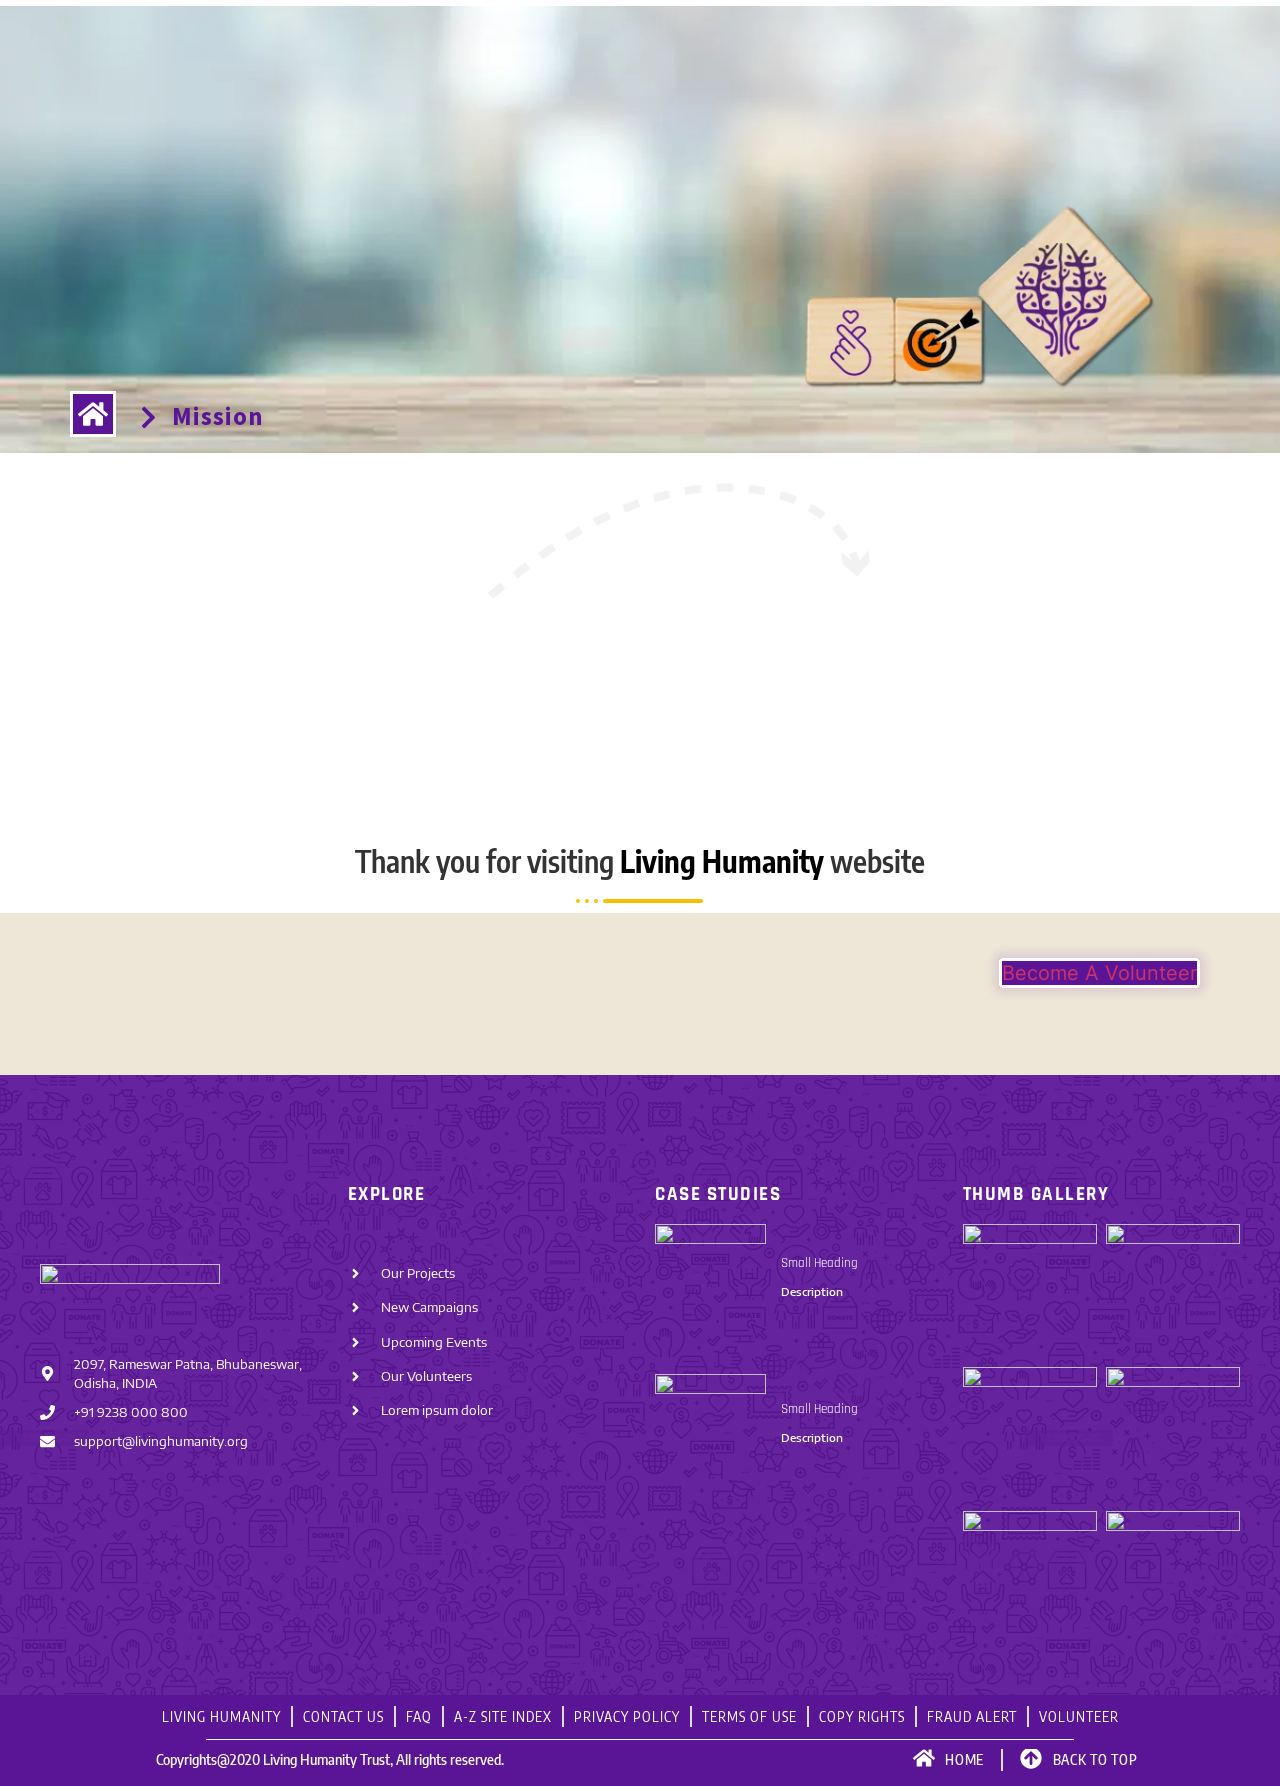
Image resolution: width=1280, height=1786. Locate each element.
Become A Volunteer (1099, 973)
